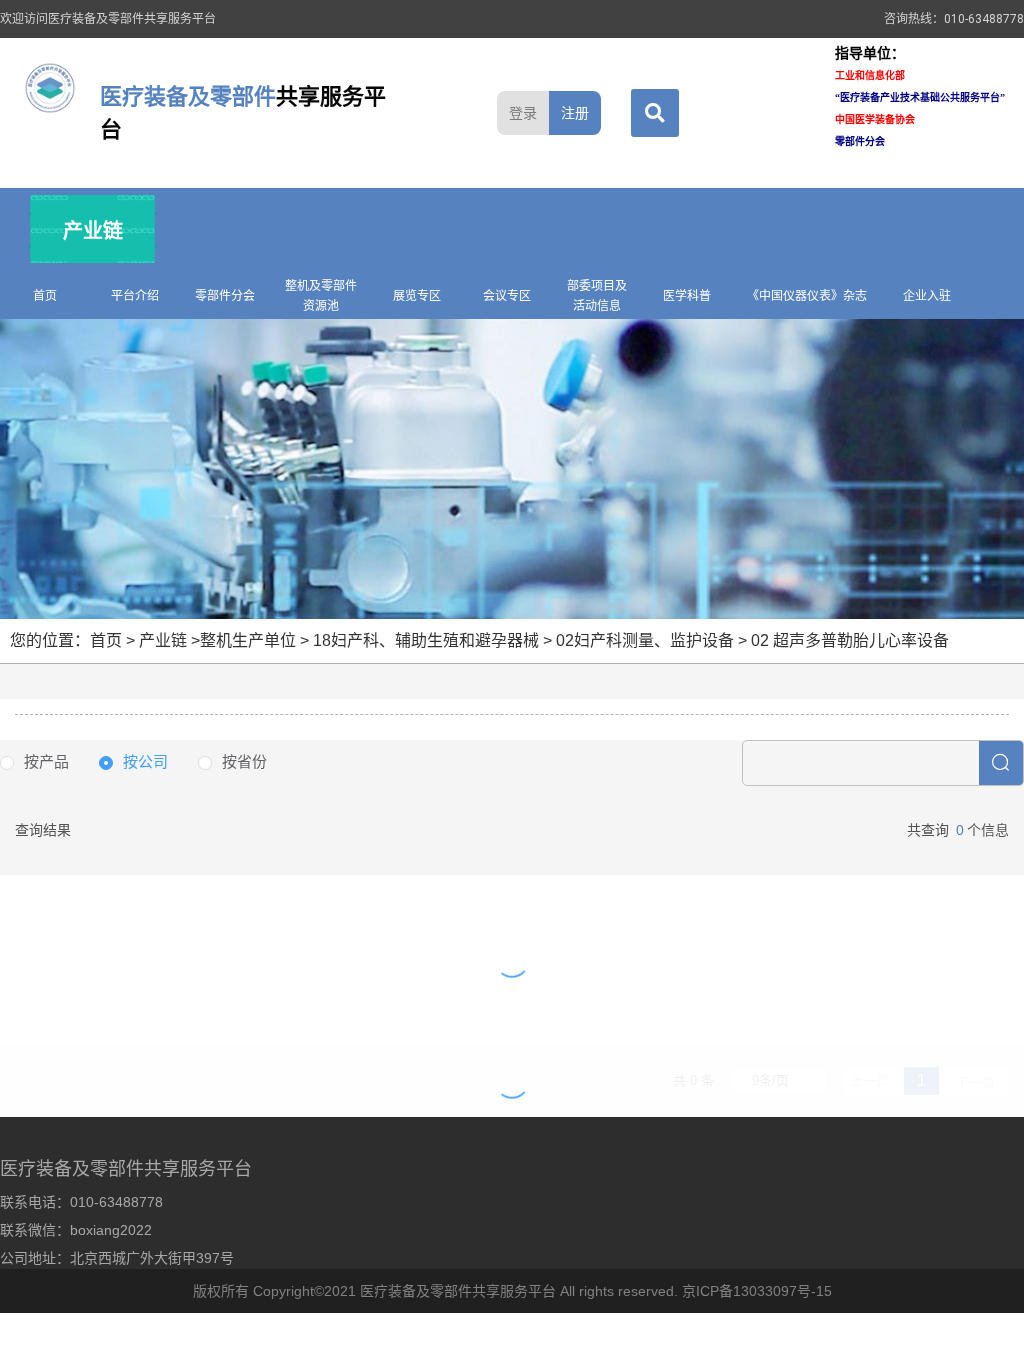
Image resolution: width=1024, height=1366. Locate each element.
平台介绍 (135, 296)
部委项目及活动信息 (597, 296)
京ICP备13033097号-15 (757, 1291)
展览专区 (417, 296)
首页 (45, 296)
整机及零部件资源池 (321, 296)
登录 (523, 113)
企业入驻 (927, 296)
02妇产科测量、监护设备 (645, 640)
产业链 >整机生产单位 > (226, 640)
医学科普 (687, 296)
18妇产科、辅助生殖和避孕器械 (426, 640)
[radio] (34, 762)
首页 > (114, 640)
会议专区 (507, 296)
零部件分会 (225, 296)
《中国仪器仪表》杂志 (807, 296)
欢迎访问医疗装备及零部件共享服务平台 (108, 19)
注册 (575, 113)
